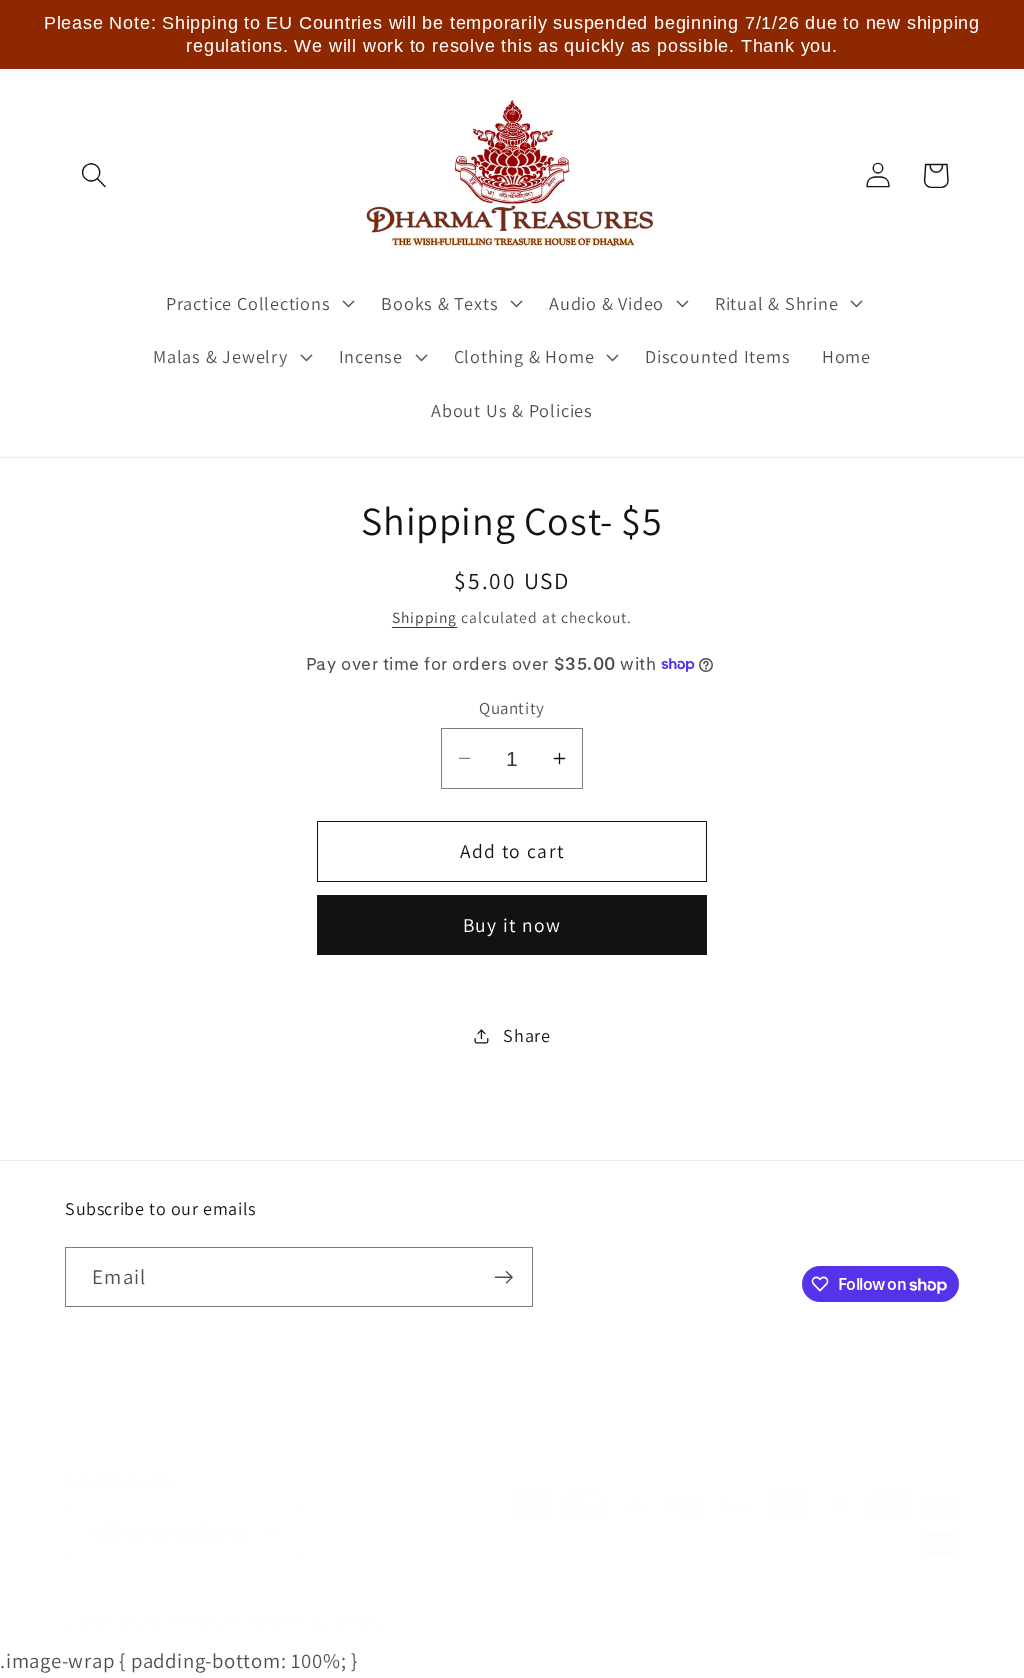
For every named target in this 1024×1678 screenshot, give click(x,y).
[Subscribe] (503, 1277)
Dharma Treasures (182, 1621)
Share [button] (527, 1035)
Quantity (511, 708)
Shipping (424, 617)
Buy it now (512, 925)
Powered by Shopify (316, 1621)
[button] (93, 175)
